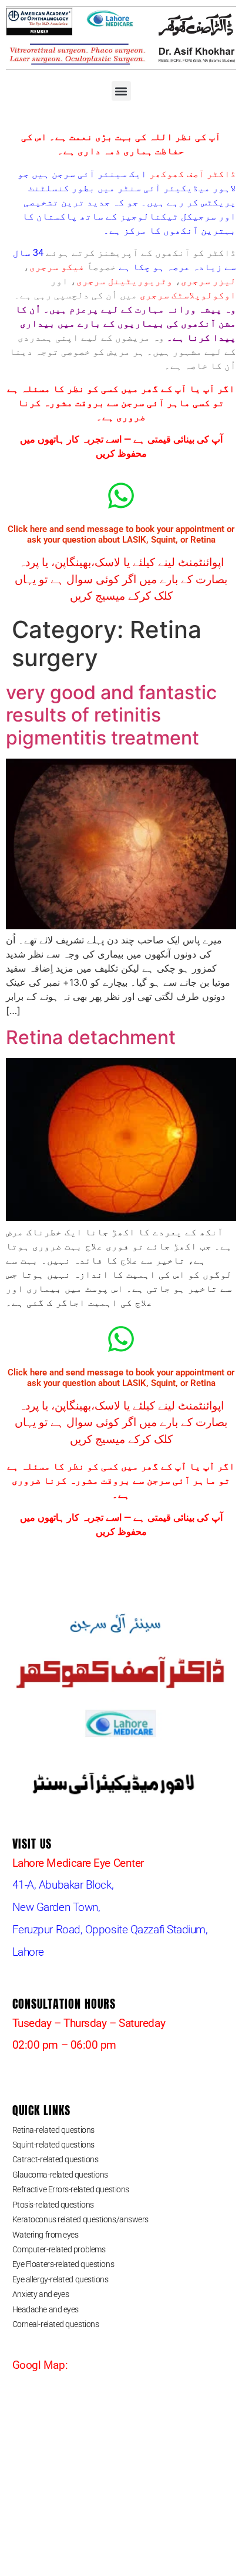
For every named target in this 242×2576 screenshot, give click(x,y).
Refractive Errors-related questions (71, 2189)
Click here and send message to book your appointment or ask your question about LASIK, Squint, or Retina (121, 534)
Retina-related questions (53, 2130)
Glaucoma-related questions (60, 2175)
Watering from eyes (46, 2235)
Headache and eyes (46, 2309)
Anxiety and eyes (41, 2294)
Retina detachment (91, 1037)
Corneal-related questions (56, 2324)
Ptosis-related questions (53, 2205)
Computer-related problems (59, 2249)
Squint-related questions (53, 2145)
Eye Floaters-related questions (63, 2264)
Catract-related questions (56, 2159)
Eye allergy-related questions (60, 2279)
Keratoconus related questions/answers (80, 2219)
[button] (121, 91)
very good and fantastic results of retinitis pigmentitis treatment (111, 715)
